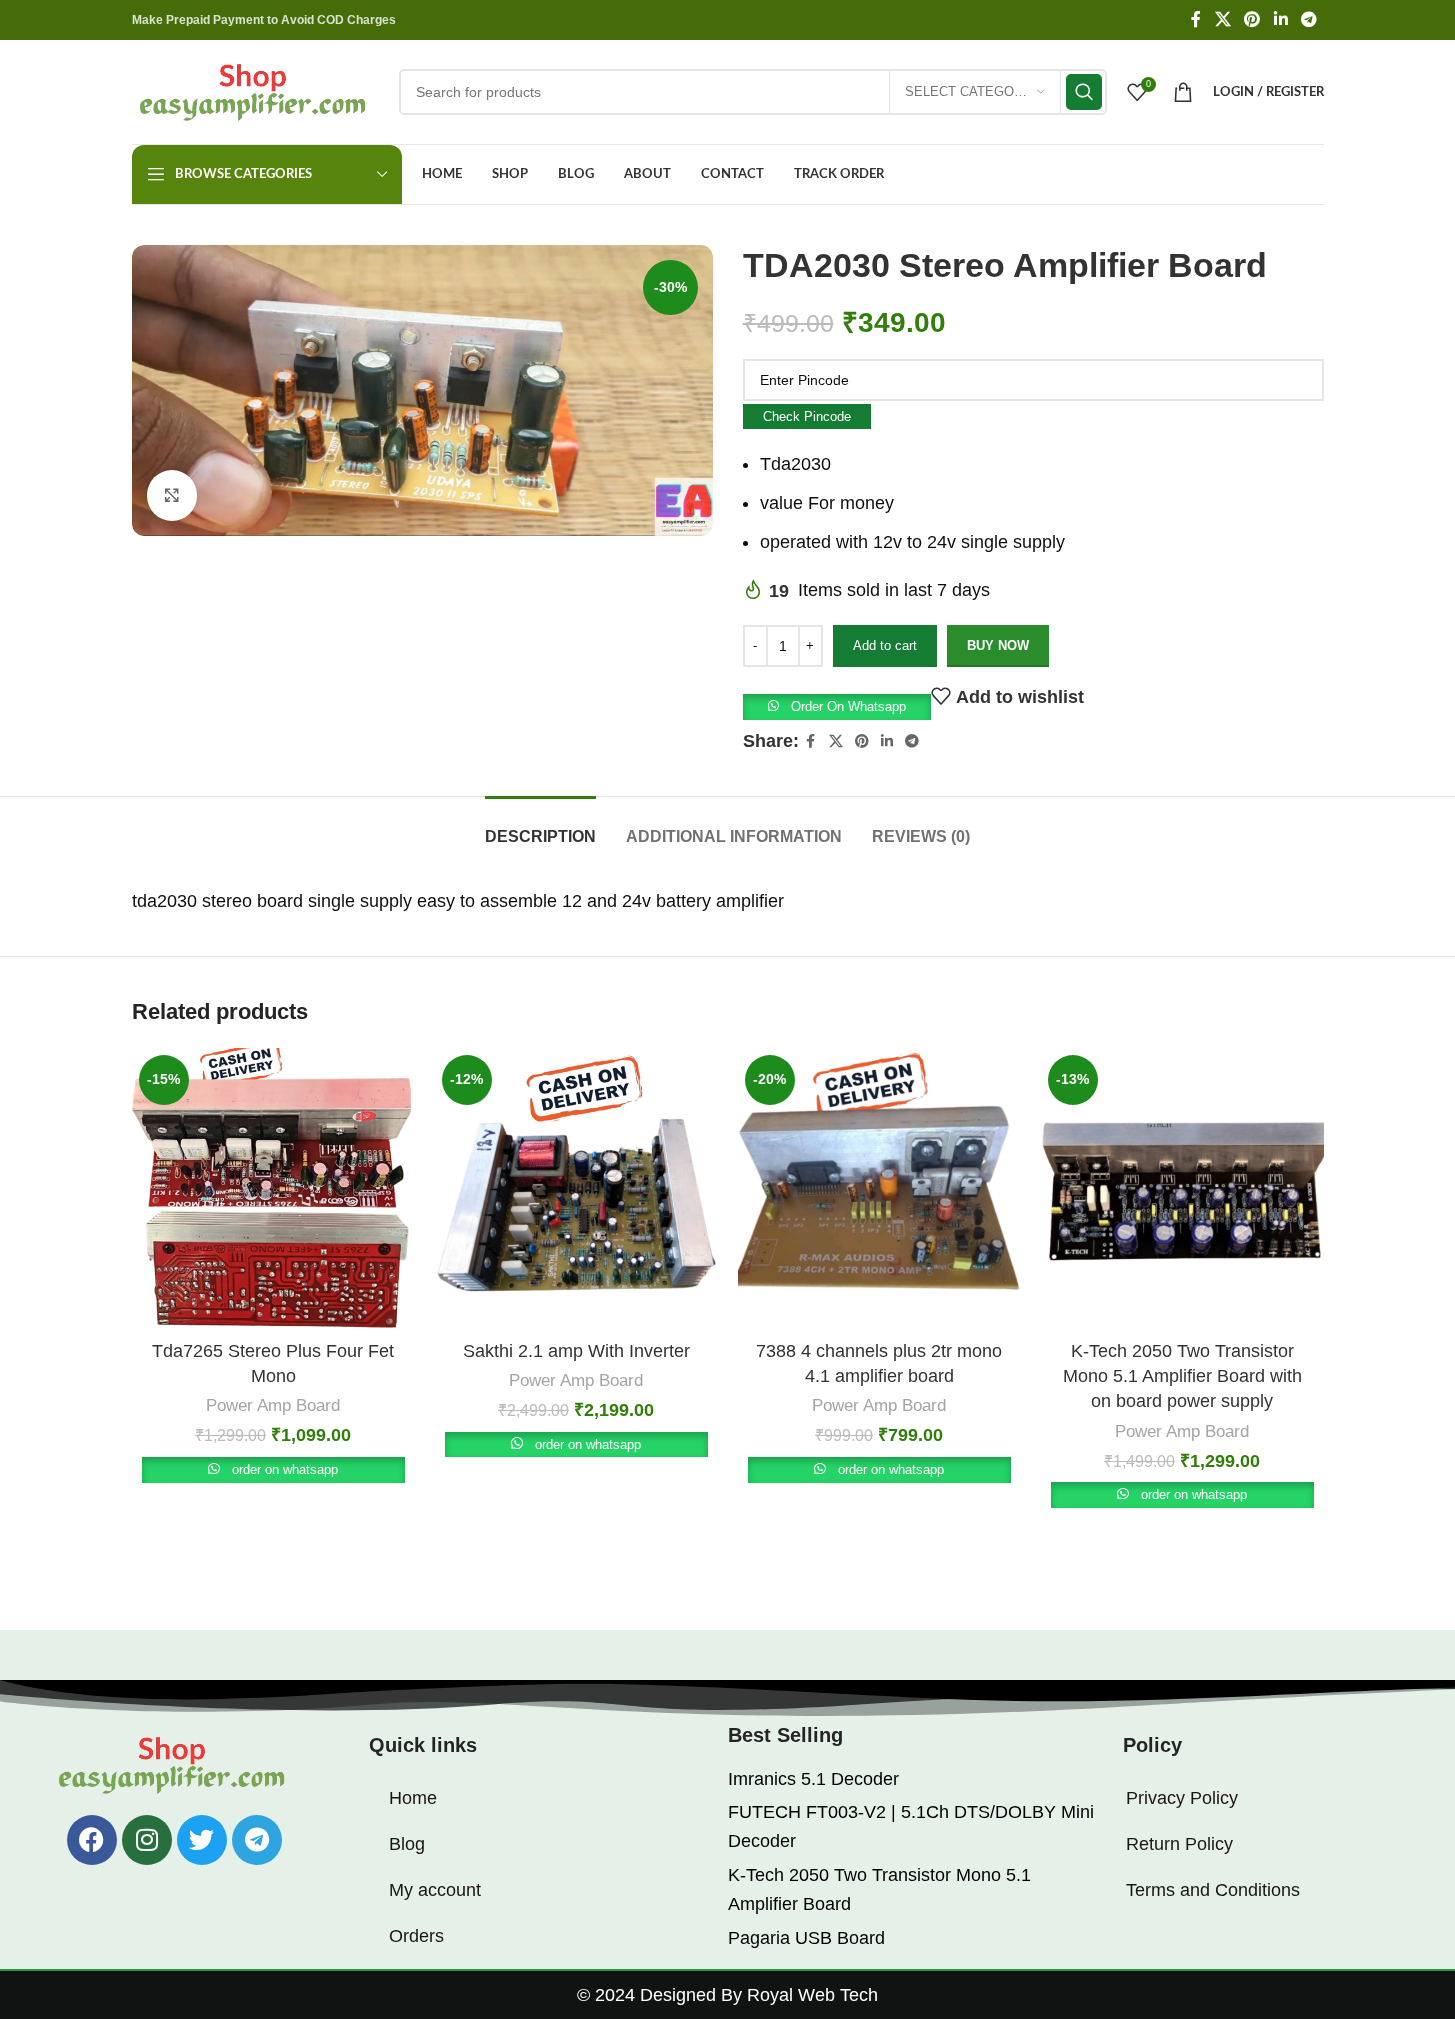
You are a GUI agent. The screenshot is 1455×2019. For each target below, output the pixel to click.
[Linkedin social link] (1280, 19)
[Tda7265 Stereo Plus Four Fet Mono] (273, 1189)
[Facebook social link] (1196, 19)
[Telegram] (257, 1840)
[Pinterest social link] (1252, 19)
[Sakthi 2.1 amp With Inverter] (576, 1189)
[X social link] (1222, 19)
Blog (407, 1844)
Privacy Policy (1182, 1798)
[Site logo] (255, 91)
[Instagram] (147, 1840)
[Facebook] (92, 1840)
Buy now (998, 645)
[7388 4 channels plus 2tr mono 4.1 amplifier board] (879, 1189)
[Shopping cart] (1183, 92)
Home (413, 1798)
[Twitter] (202, 1840)
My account (435, 1890)
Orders (416, 1936)
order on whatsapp (285, 1469)
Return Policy (1179, 1844)
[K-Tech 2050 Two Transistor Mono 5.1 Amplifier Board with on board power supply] (1182, 1189)
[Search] (1084, 92)
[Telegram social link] (1308, 19)
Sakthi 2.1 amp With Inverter (576, 1351)
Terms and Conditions (1213, 1890)
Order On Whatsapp (848, 706)
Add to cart (885, 645)
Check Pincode (807, 416)
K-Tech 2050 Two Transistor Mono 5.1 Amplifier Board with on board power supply (1182, 1376)
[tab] (540, 826)
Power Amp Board (273, 1405)
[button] (837, 706)
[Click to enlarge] (172, 495)
